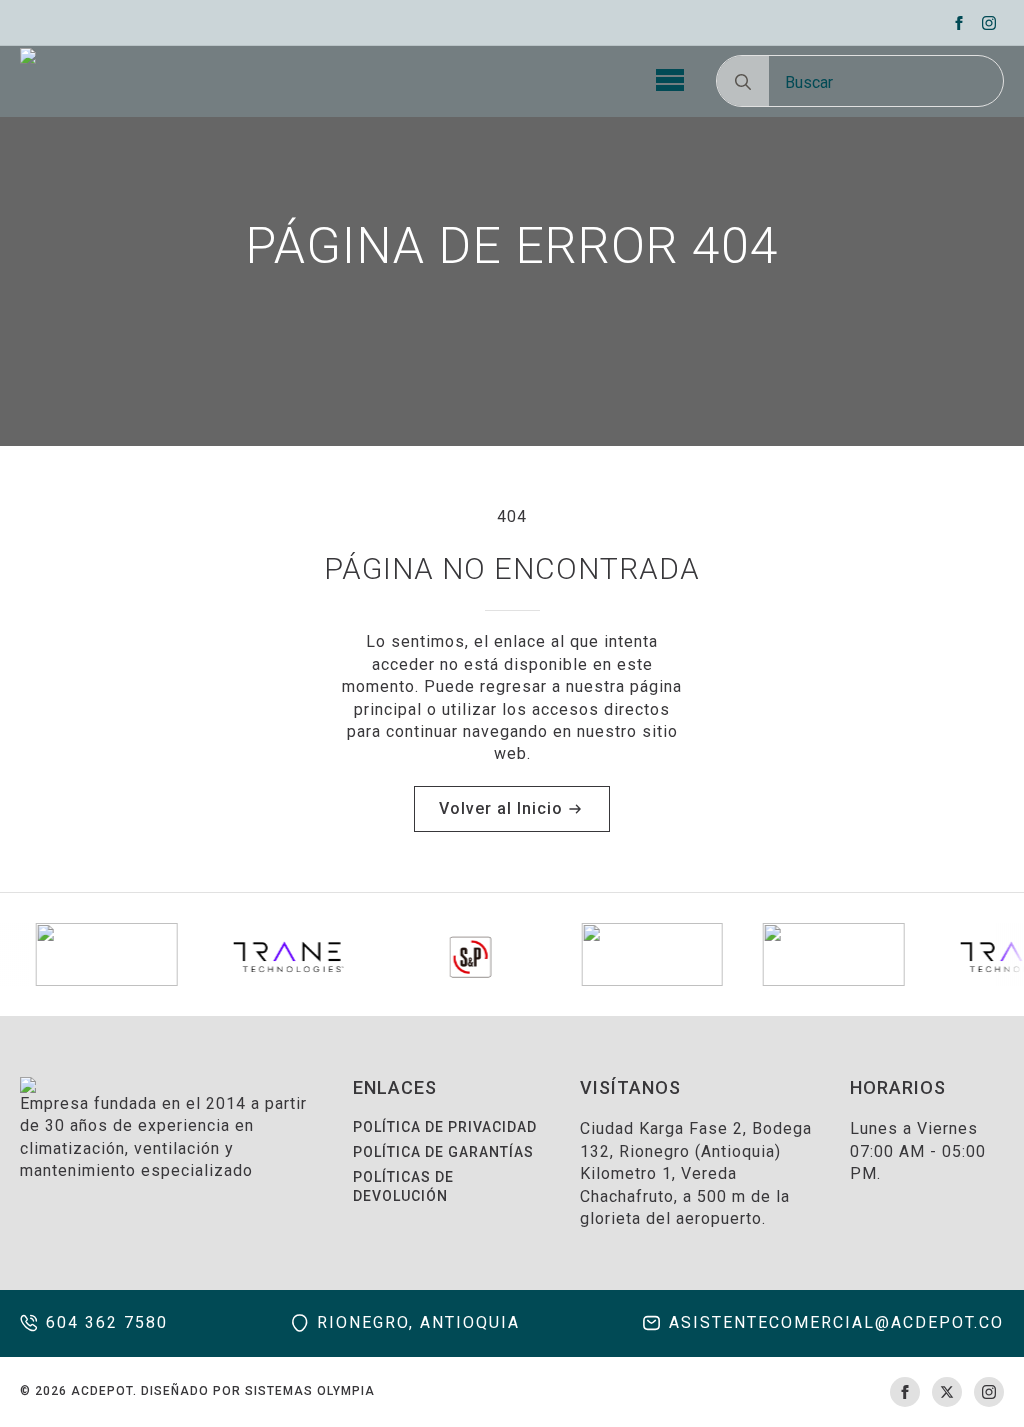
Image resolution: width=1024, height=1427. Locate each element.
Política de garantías (443, 1152)
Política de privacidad (445, 1127)
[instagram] (989, 23)
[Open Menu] (670, 81)
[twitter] (947, 1392)
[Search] (743, 82)
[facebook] (959, 23)
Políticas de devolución (403, 1187)
